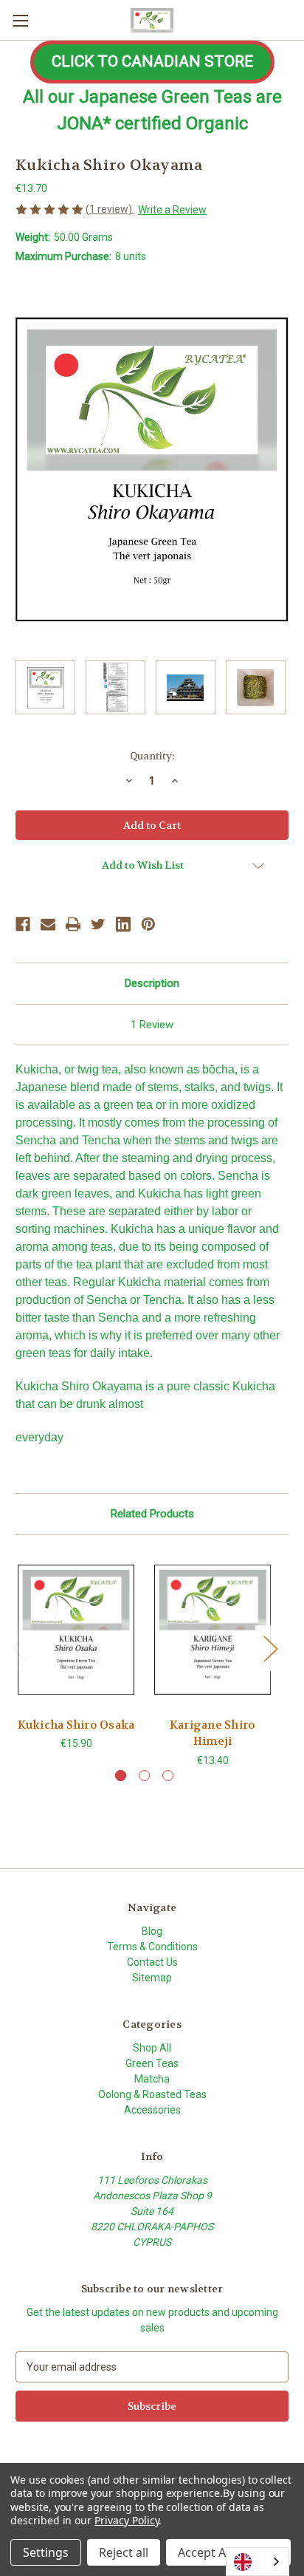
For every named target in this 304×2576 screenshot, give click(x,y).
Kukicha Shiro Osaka (76, 1725)
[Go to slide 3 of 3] (168, 1776)
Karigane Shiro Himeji (213, 1733)
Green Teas (152, 2063)
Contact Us (152, 1962)
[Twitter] (98, 924)
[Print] (73, 924)
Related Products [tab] (152, 1514)
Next (270, 1649)
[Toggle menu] (20, 20)
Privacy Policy (127, 2520)
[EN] (258, 2562)
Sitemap (152, 1978)
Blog (152, 1931)
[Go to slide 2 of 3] (144, 1776)
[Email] (48, 924)
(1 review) (110, 209)
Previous (19, 1649)
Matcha (152, 2079)
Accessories (152, 2110)
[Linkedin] (123, 924)
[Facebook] (23, 924)
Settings (46, 2552)
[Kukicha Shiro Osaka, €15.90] (76, 1630)
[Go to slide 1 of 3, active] (121, 1776)
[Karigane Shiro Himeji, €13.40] (213, 1630)
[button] (152, 62)
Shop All (152, 2048)
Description (152, 983)
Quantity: (152, 756)
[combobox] (258, 2562)
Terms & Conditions (152, 1947)
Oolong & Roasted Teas (152, 2094)
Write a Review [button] (172, 210)
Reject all (124, 2552)
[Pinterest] (148, 924)
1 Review (152, 1025)
